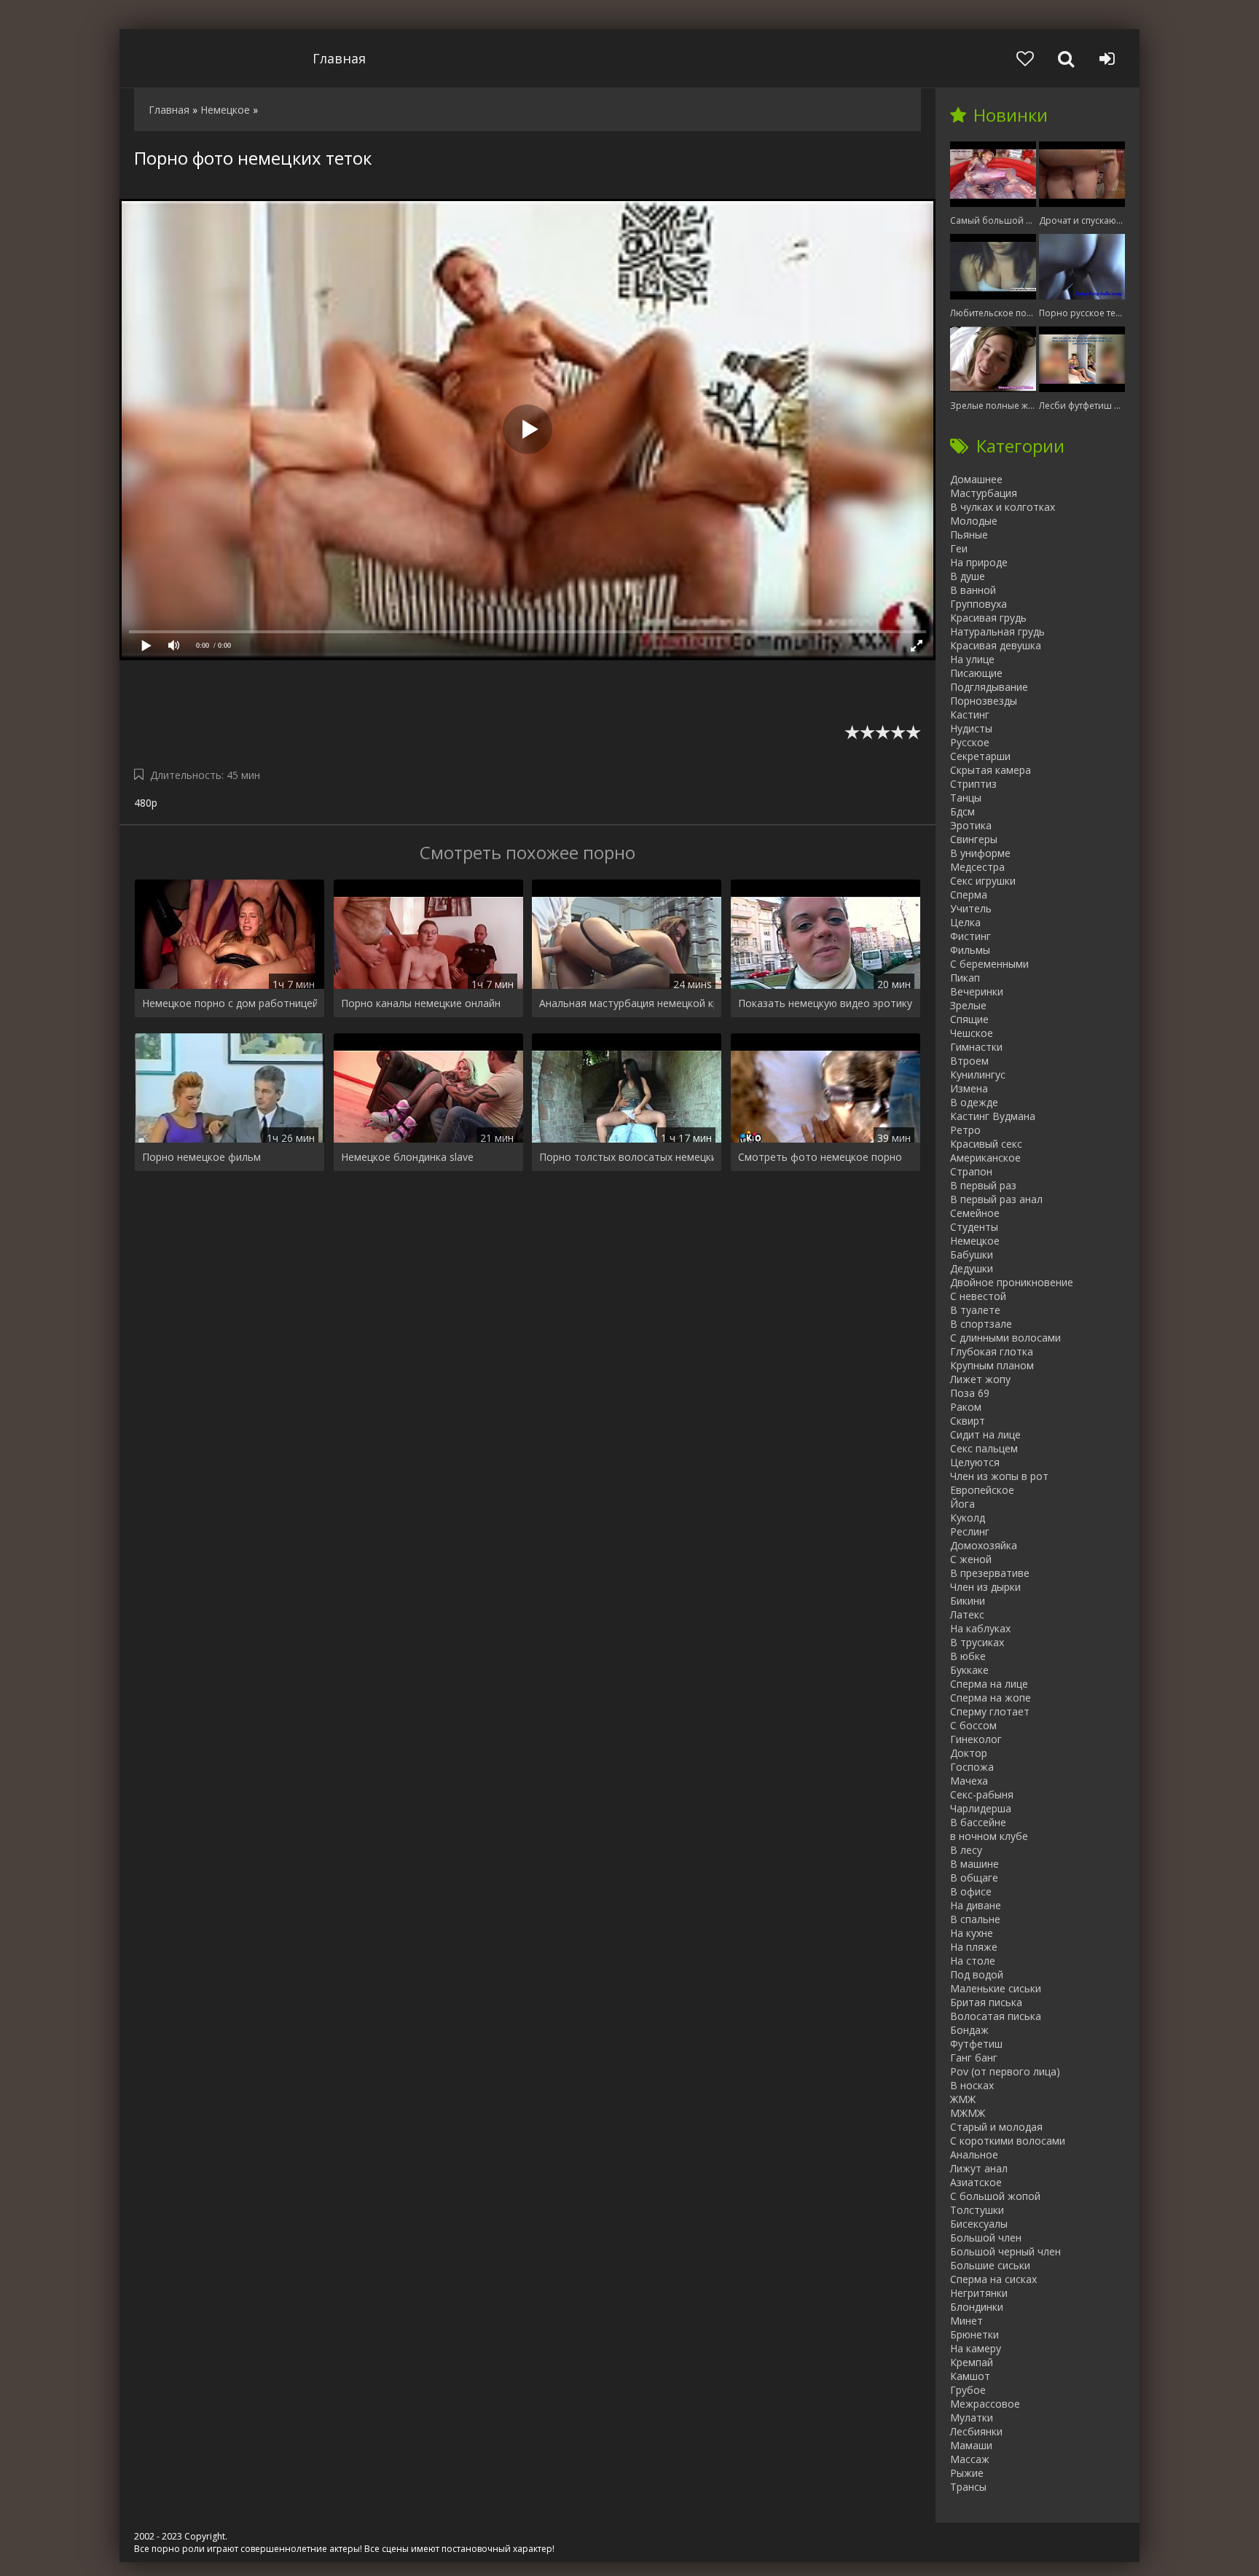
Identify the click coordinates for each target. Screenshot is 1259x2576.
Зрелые (968, 1005)
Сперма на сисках (993, 2279)
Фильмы (970, 950)
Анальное (974, 2154)
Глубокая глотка (992, 1351)
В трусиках (977, 1642)
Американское (985, 1158)
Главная (339, 58)
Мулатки (972, 2418)
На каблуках (980, 1628)
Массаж (970, 2459)
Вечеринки (977, 991)
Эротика (971, 825)
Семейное (975, 1213)
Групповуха (978, 604)
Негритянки (979, 2293)
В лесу (966, 1850)
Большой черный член (1005, 2251)
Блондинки (977, 2307)
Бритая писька (986, 2002)
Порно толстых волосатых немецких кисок (627, 1157)
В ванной (973, 590)
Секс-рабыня (982, 1794)
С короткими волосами (1008, 2141)
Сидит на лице (985, 1434)
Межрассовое (985, 2404)
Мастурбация (984, 493)
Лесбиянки (976, 2431)
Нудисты (971, 728)
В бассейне (978, 1822)
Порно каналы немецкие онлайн (421, 1003)
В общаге (974, 1878)
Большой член (986, 2238)
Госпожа (972, 1767)
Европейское (982, 1490)
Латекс (967, 1614)
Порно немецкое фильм (201, 1157)
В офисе (971, 1891)
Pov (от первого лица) (1005, 2071)
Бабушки (972, 1254)
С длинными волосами (1005, 1338)
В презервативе (990, 1573)
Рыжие (967, 2473)
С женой (971, 1559)
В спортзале (981, 1324)
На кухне (972, 1933)
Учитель (971, 908)
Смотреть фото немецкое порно (820, 1157)
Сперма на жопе (991, 1698)
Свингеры (974, 839)
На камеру (976, 2348)
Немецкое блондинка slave (407, 1157)
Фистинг (970, 936)
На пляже (974, 1947)
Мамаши (971, 2445)
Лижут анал (979, 2168)
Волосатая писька (996, 2016)
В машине (974, 1864)
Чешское (972, 1033)
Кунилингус (978, 1074)
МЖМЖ (968, 2113)
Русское (970, 742)
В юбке (968, 1656)
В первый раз (983, 1185)
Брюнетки (974, 2334)
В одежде (974, 1102)
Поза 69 (970, 1393)
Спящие (969, 1019)
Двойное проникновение (1012, 1282)
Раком (966, 1407)
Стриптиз (973, 784)
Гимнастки (976, 1047)
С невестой (978, 1296)
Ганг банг (974, 2058)
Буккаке (969, 1670)
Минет (966, 2321)
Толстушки (977, 2210)
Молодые (974, 521)
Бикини (968, 1601)
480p (146, 803)
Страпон (971, 1171)
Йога (962, 1504)
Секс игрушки (983, 881)
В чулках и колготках (1003, 507)
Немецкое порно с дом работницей (230, 1003)
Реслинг (970, 1531)
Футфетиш (976, 2044)
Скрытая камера (991, 770)
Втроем (969, 1061)
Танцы (966, 798)
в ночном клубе (989, 1836)
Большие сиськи (990, 2265)
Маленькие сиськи (996, 1988)
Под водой (977, 1974)
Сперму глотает (990, 1711)
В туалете (975, 1310)
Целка (965, 922)
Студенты (974, 1227)
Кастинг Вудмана (993, 1116)
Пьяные (969, 535)
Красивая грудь (988, 618)
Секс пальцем (984, 1448)
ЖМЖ (963, 2099)
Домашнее (976, 479)
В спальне (975, 1919)
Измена (969, 1088)
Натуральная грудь (997, 631)
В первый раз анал (996, 1199)
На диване (976, 1905)
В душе (968, 576)
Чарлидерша (981, 1808)
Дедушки (972, 1268)
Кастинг (970, 715)
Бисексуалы (979, 2224)
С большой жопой (995, 2196)
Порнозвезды (984, 701)
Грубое (968, 2390)
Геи (959, 548)
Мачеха (969, 1781)
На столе (973, 1961)
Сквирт (968, 1421)
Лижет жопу (980, 1379)
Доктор (969, 1753)
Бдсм (962, 811)
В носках (972, 2085)
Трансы (968, 2487)
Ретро (965, 1130)
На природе (979, 562)
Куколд (968, 1518)
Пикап (965, 978)
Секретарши (980, 756)
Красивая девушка (996, 645)
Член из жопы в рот (999, 1476)
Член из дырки (985, 1587)
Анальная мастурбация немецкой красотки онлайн (627, 1003)
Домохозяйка (984, 1545)
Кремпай (972, 2362)
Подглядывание (989, 687)
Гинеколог (976, 1739)
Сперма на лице (989, 1684)
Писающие (976, 673)
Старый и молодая (996, 2127)
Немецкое (975, 1241)
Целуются (975, 1462)
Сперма (969, 894)
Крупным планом (992, 1365)
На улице (972, 659)
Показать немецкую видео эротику (825, 1003)
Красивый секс (986, 1144)
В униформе (980, 853)
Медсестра (977, 867)
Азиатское (976, 2182)
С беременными (989, 964)
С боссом (973, 1725)
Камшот (970, 2376)
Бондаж (969, 2030)
